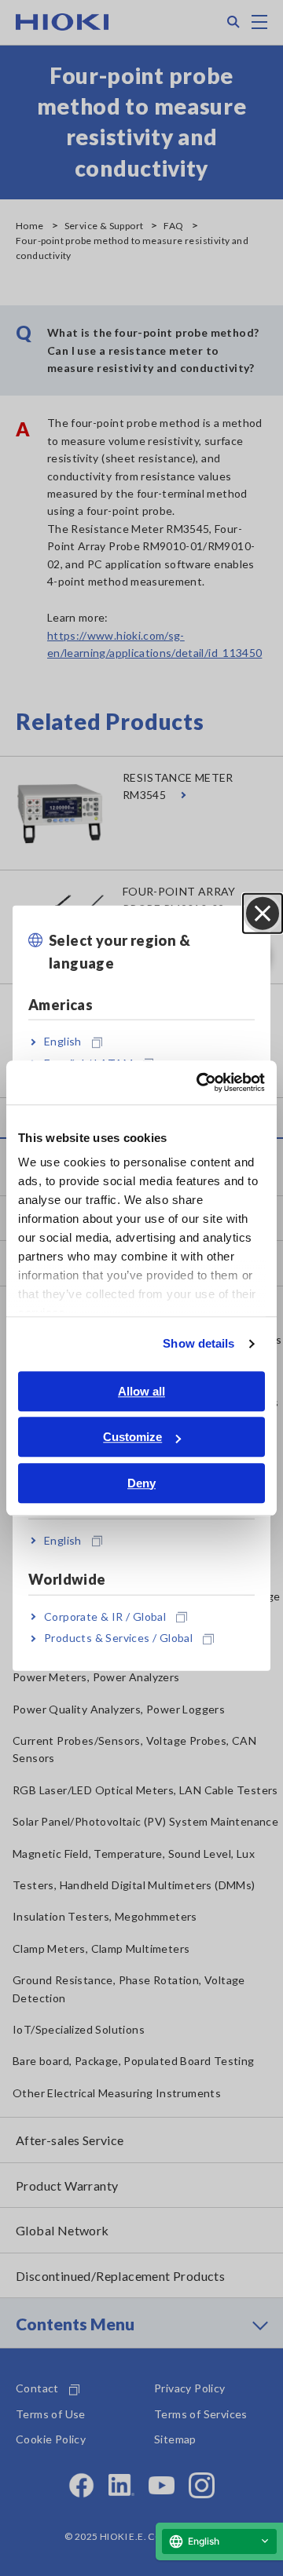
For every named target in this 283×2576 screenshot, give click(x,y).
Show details (198, 1343)
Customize (132, 1437)
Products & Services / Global (118, 1638)
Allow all (141, 1391)
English (63, 1041)
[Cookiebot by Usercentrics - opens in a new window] (200, 1082)
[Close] (263, 914)
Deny (141, 1483)
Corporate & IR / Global (105, 1616)
